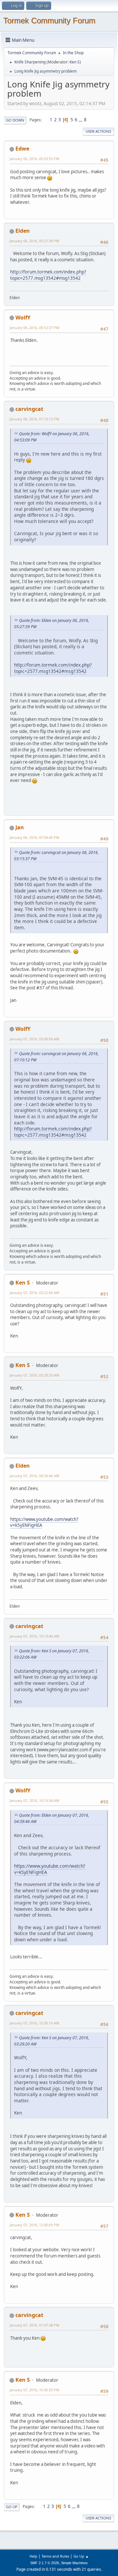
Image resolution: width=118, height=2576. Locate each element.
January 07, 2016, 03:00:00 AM (34, 1039)
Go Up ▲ (81, 2556)
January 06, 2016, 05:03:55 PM (34, 159)
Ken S (75, 62)
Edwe (22, 149)
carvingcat (29, 409)
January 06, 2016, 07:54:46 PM (34, 837)
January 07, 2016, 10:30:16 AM (34, 2023)
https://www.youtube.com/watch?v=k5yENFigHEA (44, 1522)
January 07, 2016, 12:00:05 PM (34, 2225)
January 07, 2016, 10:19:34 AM (34, 1800)
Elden (23, 231)
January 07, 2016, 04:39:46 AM (34, 1476)
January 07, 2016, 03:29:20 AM (34, 1375)
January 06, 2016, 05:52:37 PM (34, 328)
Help (33, 2556)
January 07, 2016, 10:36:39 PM (34, 2390)
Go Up (12, 2507)
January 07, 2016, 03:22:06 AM (34, 1293)
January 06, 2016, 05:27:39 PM (34, 241)
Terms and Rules (55, 2556)
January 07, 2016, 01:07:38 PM (34, 2325)
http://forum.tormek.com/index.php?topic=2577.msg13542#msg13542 (48, 275)
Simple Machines (74, 2563)
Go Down (15, 120)
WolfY (23, 318)
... (81, 120)
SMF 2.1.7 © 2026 (45, 2563)
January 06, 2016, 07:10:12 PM (34, 419)
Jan (20, 827)
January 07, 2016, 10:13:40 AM (34, 1636)
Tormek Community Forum (49, 21)
